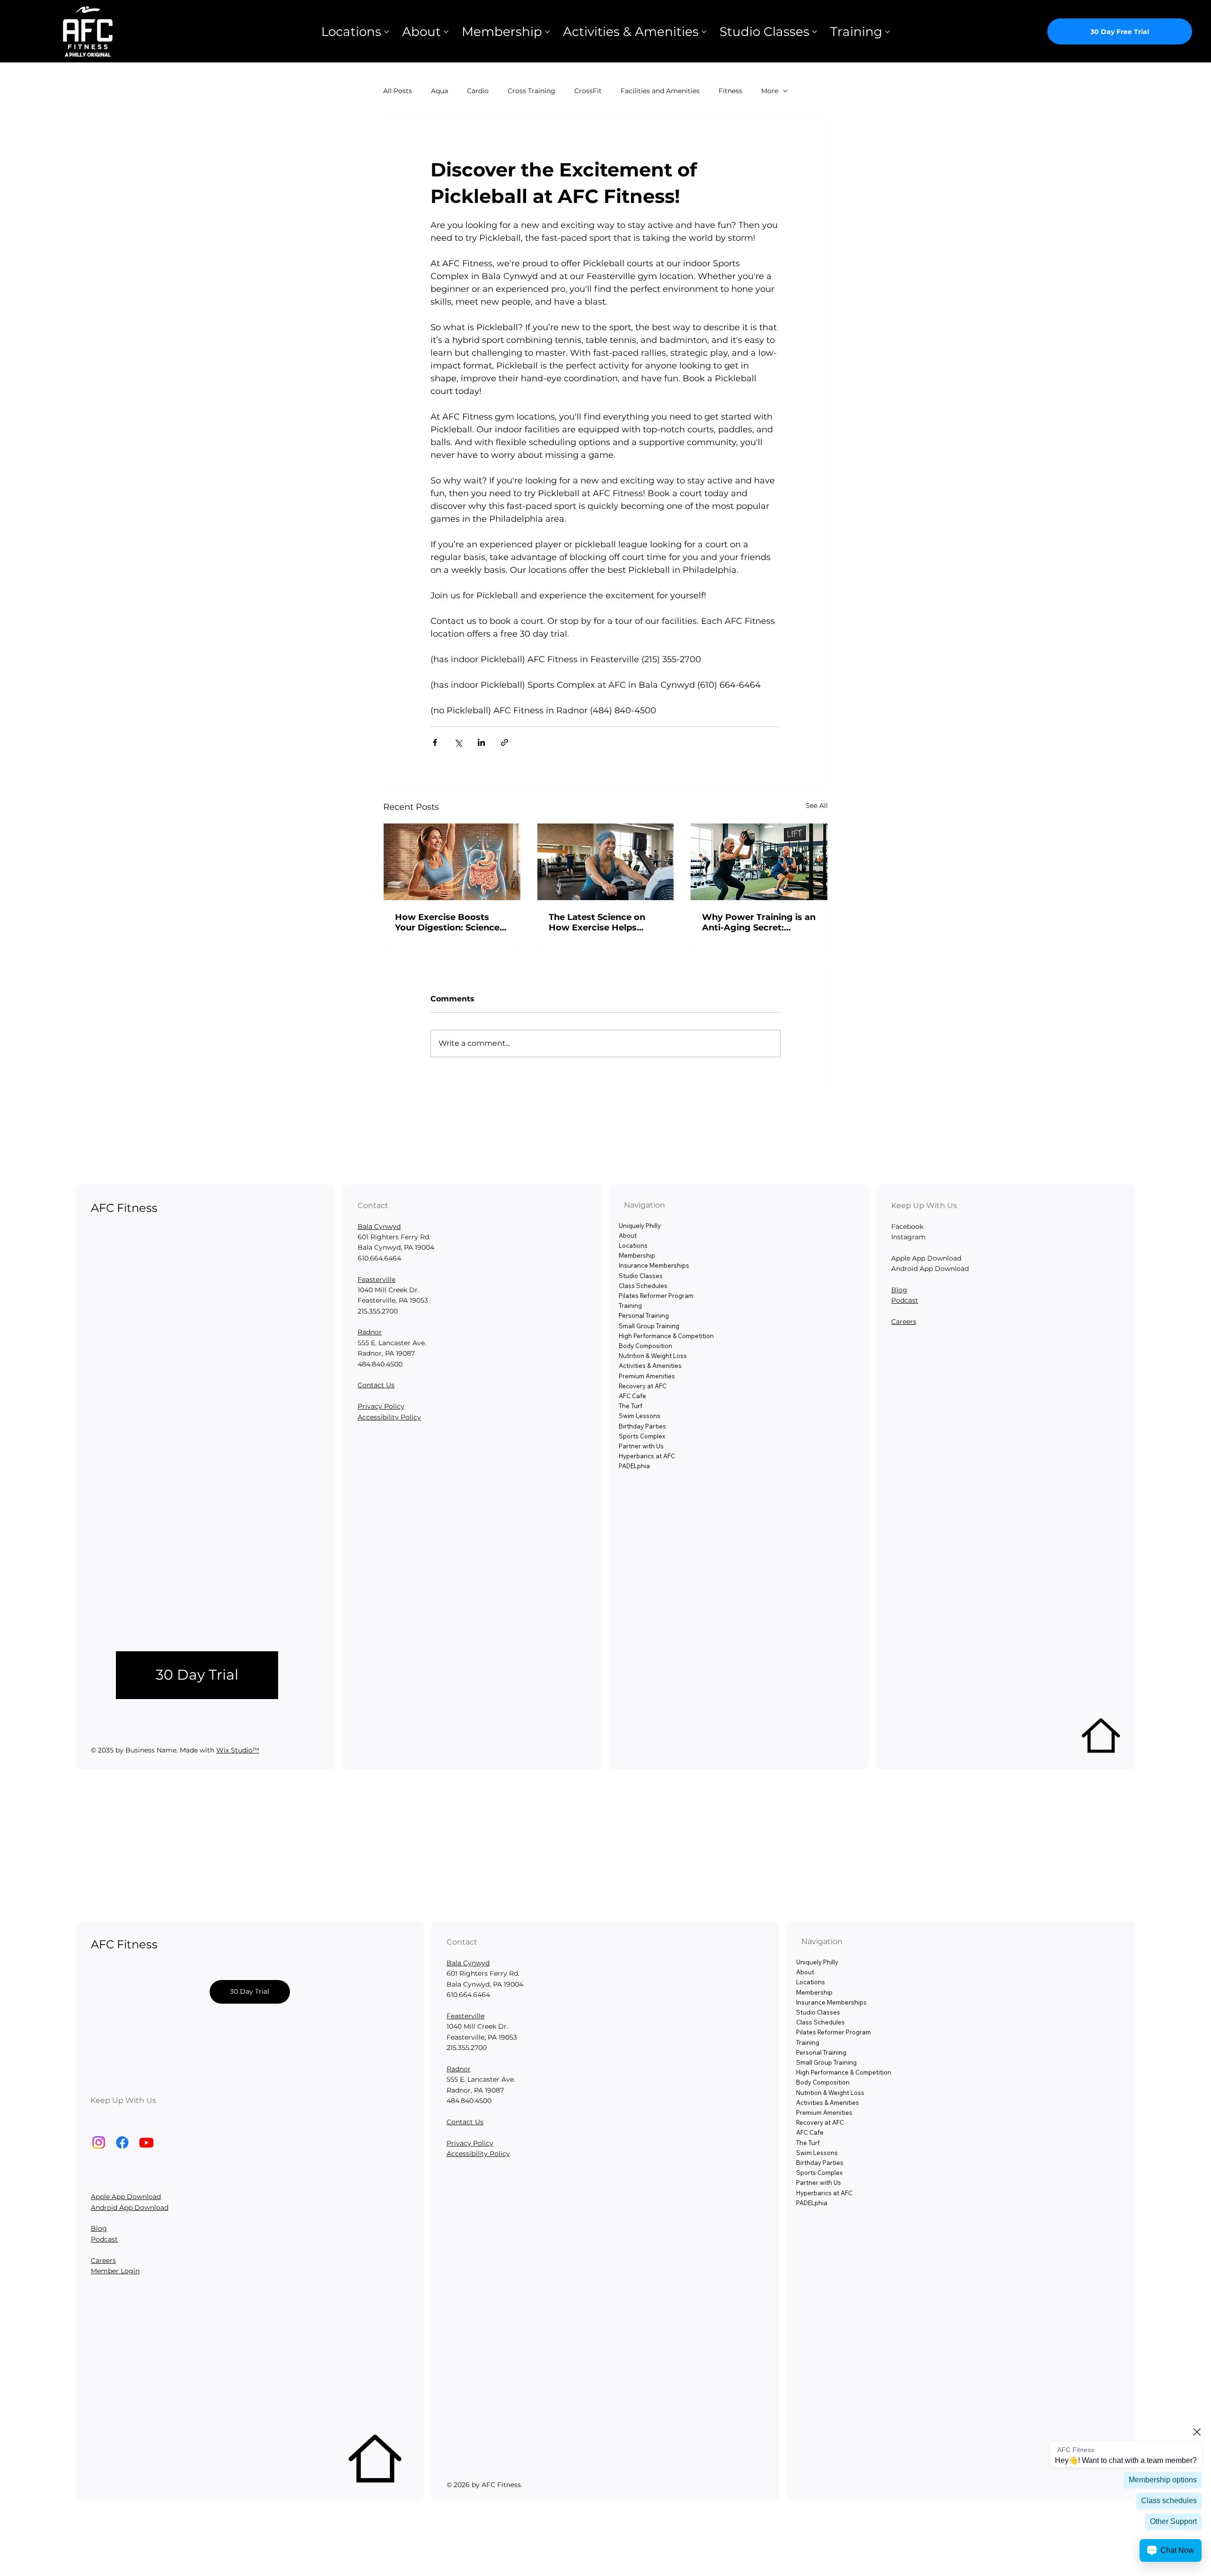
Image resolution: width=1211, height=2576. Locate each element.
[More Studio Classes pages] (815, 32)
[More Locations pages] (386, 32)
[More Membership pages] (547, 32)
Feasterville (377, 1279)
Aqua (439, 91)
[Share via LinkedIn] (481, 742)
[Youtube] (146, 2142)
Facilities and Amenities (660, 91)
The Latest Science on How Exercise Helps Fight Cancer (597, 922)
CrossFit (588, 91)
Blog (899, 1290)
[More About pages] (446, 32)
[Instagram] (99, 2142)
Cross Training (531, 91)
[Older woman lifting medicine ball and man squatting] (759, 862)
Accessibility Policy (389, 1417)
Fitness (730, 91)
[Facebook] (122, 2142)
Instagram (908, 1237)
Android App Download (130, 2208)
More (770, 91)
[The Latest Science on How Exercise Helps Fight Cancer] (606, 862)
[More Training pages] (887, 32)
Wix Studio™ (238, 1750)
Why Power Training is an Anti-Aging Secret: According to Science (759, 922)
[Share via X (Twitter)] (458, 742)
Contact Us (376, 1385)
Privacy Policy (381, 1406)
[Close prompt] (1197, 2432)
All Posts (398, 91)
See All (817, 806)
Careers (904, 1322)
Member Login (115, 2271)
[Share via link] (505, 742)
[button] (197, 1675)
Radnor (370, 1332)
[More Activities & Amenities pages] (704, 32)
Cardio (478, 91)
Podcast (905, 1300)
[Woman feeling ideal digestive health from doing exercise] (452, 862)
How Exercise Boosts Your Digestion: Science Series (447, 922)
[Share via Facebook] (435, 742)
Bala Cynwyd (379, 1227)
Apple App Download (126, 2197)
